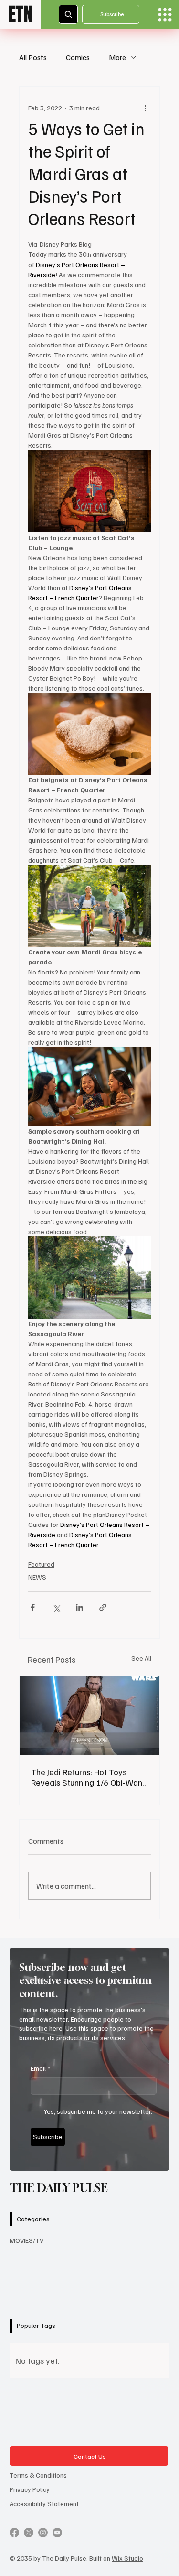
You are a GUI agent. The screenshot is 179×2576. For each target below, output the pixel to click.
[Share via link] (103, 1607)
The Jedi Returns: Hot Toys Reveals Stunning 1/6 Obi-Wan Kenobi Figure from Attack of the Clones (87, 1777)
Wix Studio (127, 2558)
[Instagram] (43, 2533)
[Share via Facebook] (33, 1607)
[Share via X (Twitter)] (56, 1607)
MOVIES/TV (26, 2240)
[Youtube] (57, 2533)
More (117, 57)
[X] (29, 2533)
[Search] (68, 14)
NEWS (37, 1577)
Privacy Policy (30, 2489)
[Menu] (165, 15)
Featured (41, 1564)
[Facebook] (14, 2533)
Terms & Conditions (38, 2475)
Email (40, 2068)
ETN (21, 14)
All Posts (33, 57)
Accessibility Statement (44, 2504)
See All (141, 1658)
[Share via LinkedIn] (79, 1607)
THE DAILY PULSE (59, 2188)
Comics (78, 57)
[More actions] (145, 108)
